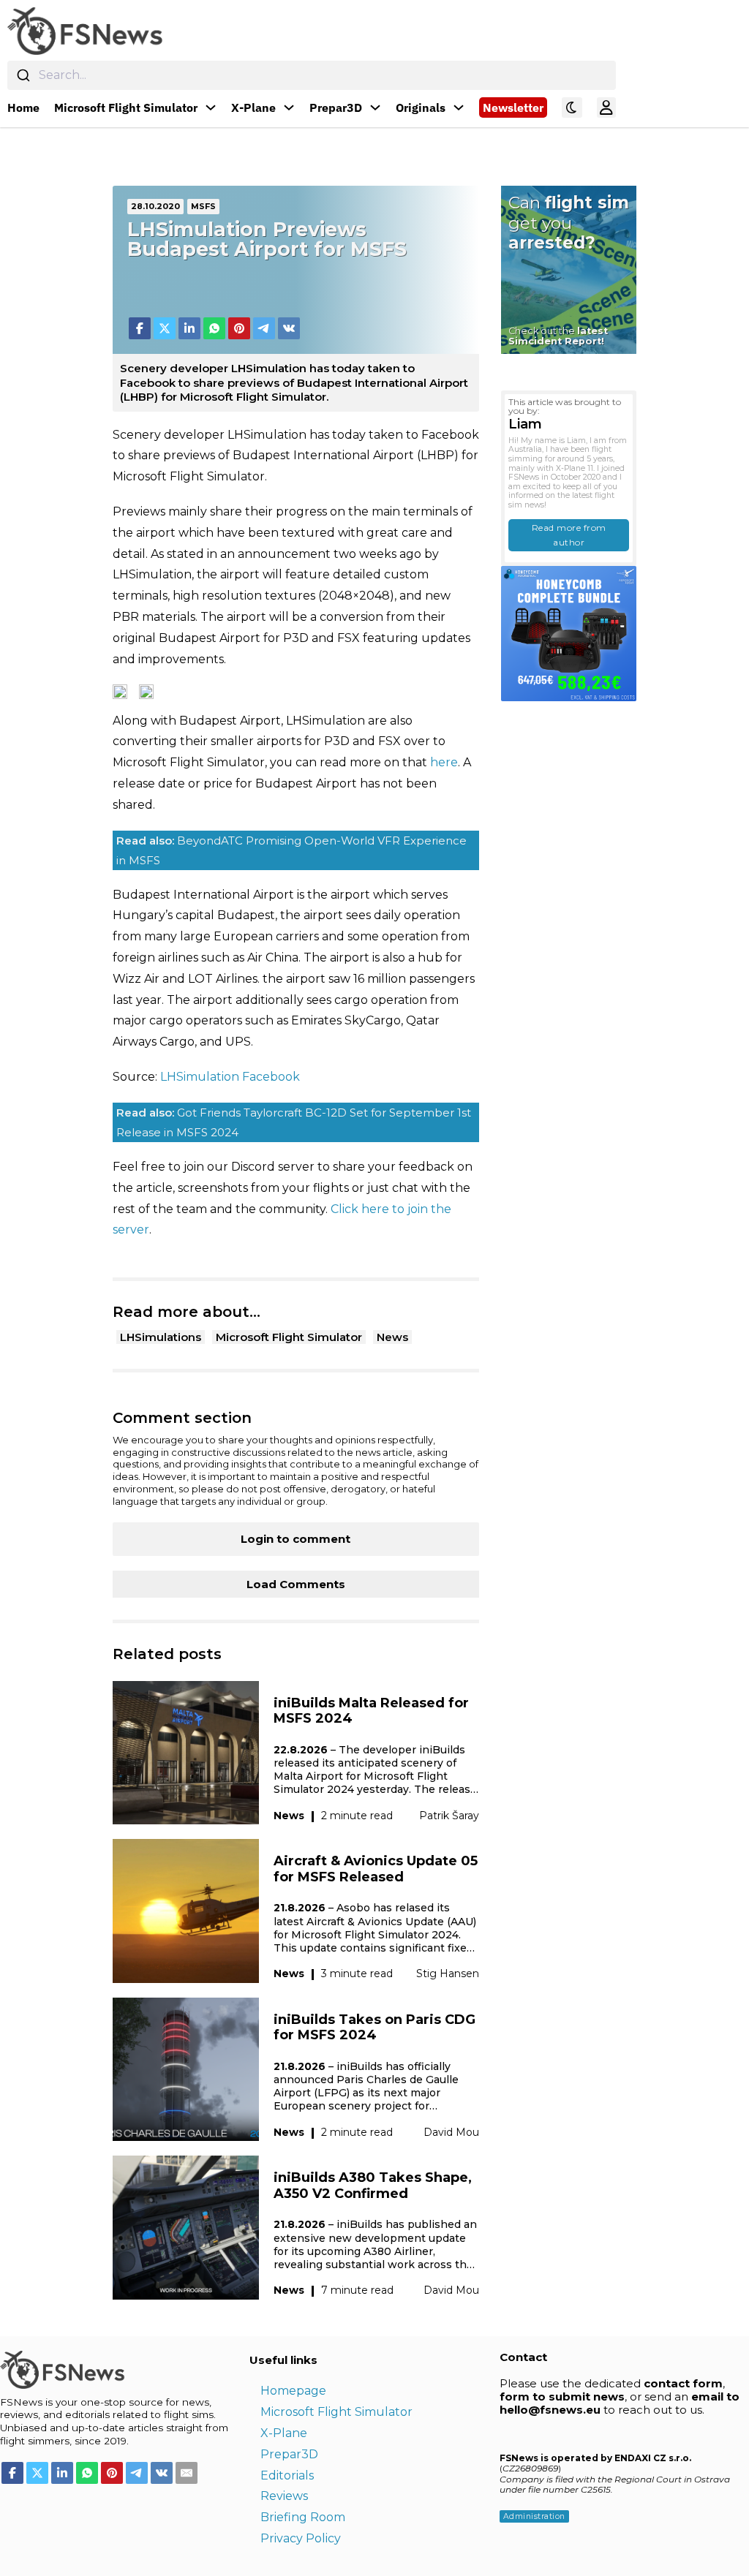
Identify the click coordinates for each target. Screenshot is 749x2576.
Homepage (293, 2391)
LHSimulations (161, 1337)
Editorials (287, 2475)
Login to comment (296, 1539)
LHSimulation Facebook (230, 1077)
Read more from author (569, 535)
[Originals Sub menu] (459, 107)
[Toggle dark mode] (572, 107)
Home (23, 107)
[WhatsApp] (214, 328)
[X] (165, 328)
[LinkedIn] (189, 328)
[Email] (187, 2473)
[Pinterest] (239, 328)
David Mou (451, 2132)
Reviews (284, 2496)
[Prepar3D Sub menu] (375, 107)
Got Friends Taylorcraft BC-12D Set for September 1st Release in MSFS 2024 (294, 1122)
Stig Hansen (448, 1973)
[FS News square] (569, 633)
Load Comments (296, 1584)
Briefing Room (303, 2517)
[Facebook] (140, 328)
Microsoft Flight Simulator (126, 107)
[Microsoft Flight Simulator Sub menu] (211, 107)
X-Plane (253, 107)
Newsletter (513, 107)
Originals (421, 107)
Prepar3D (336, 107)
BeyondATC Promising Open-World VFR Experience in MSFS (291, 850)
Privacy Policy (301, 2538)
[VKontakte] (289, 328)
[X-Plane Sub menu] (289, 107)
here (444, 762)
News (392, 1337)
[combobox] (312, 75)
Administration (534, 2516)
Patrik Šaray (449, 1816)
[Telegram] (264, 328)
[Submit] (23, 75)
